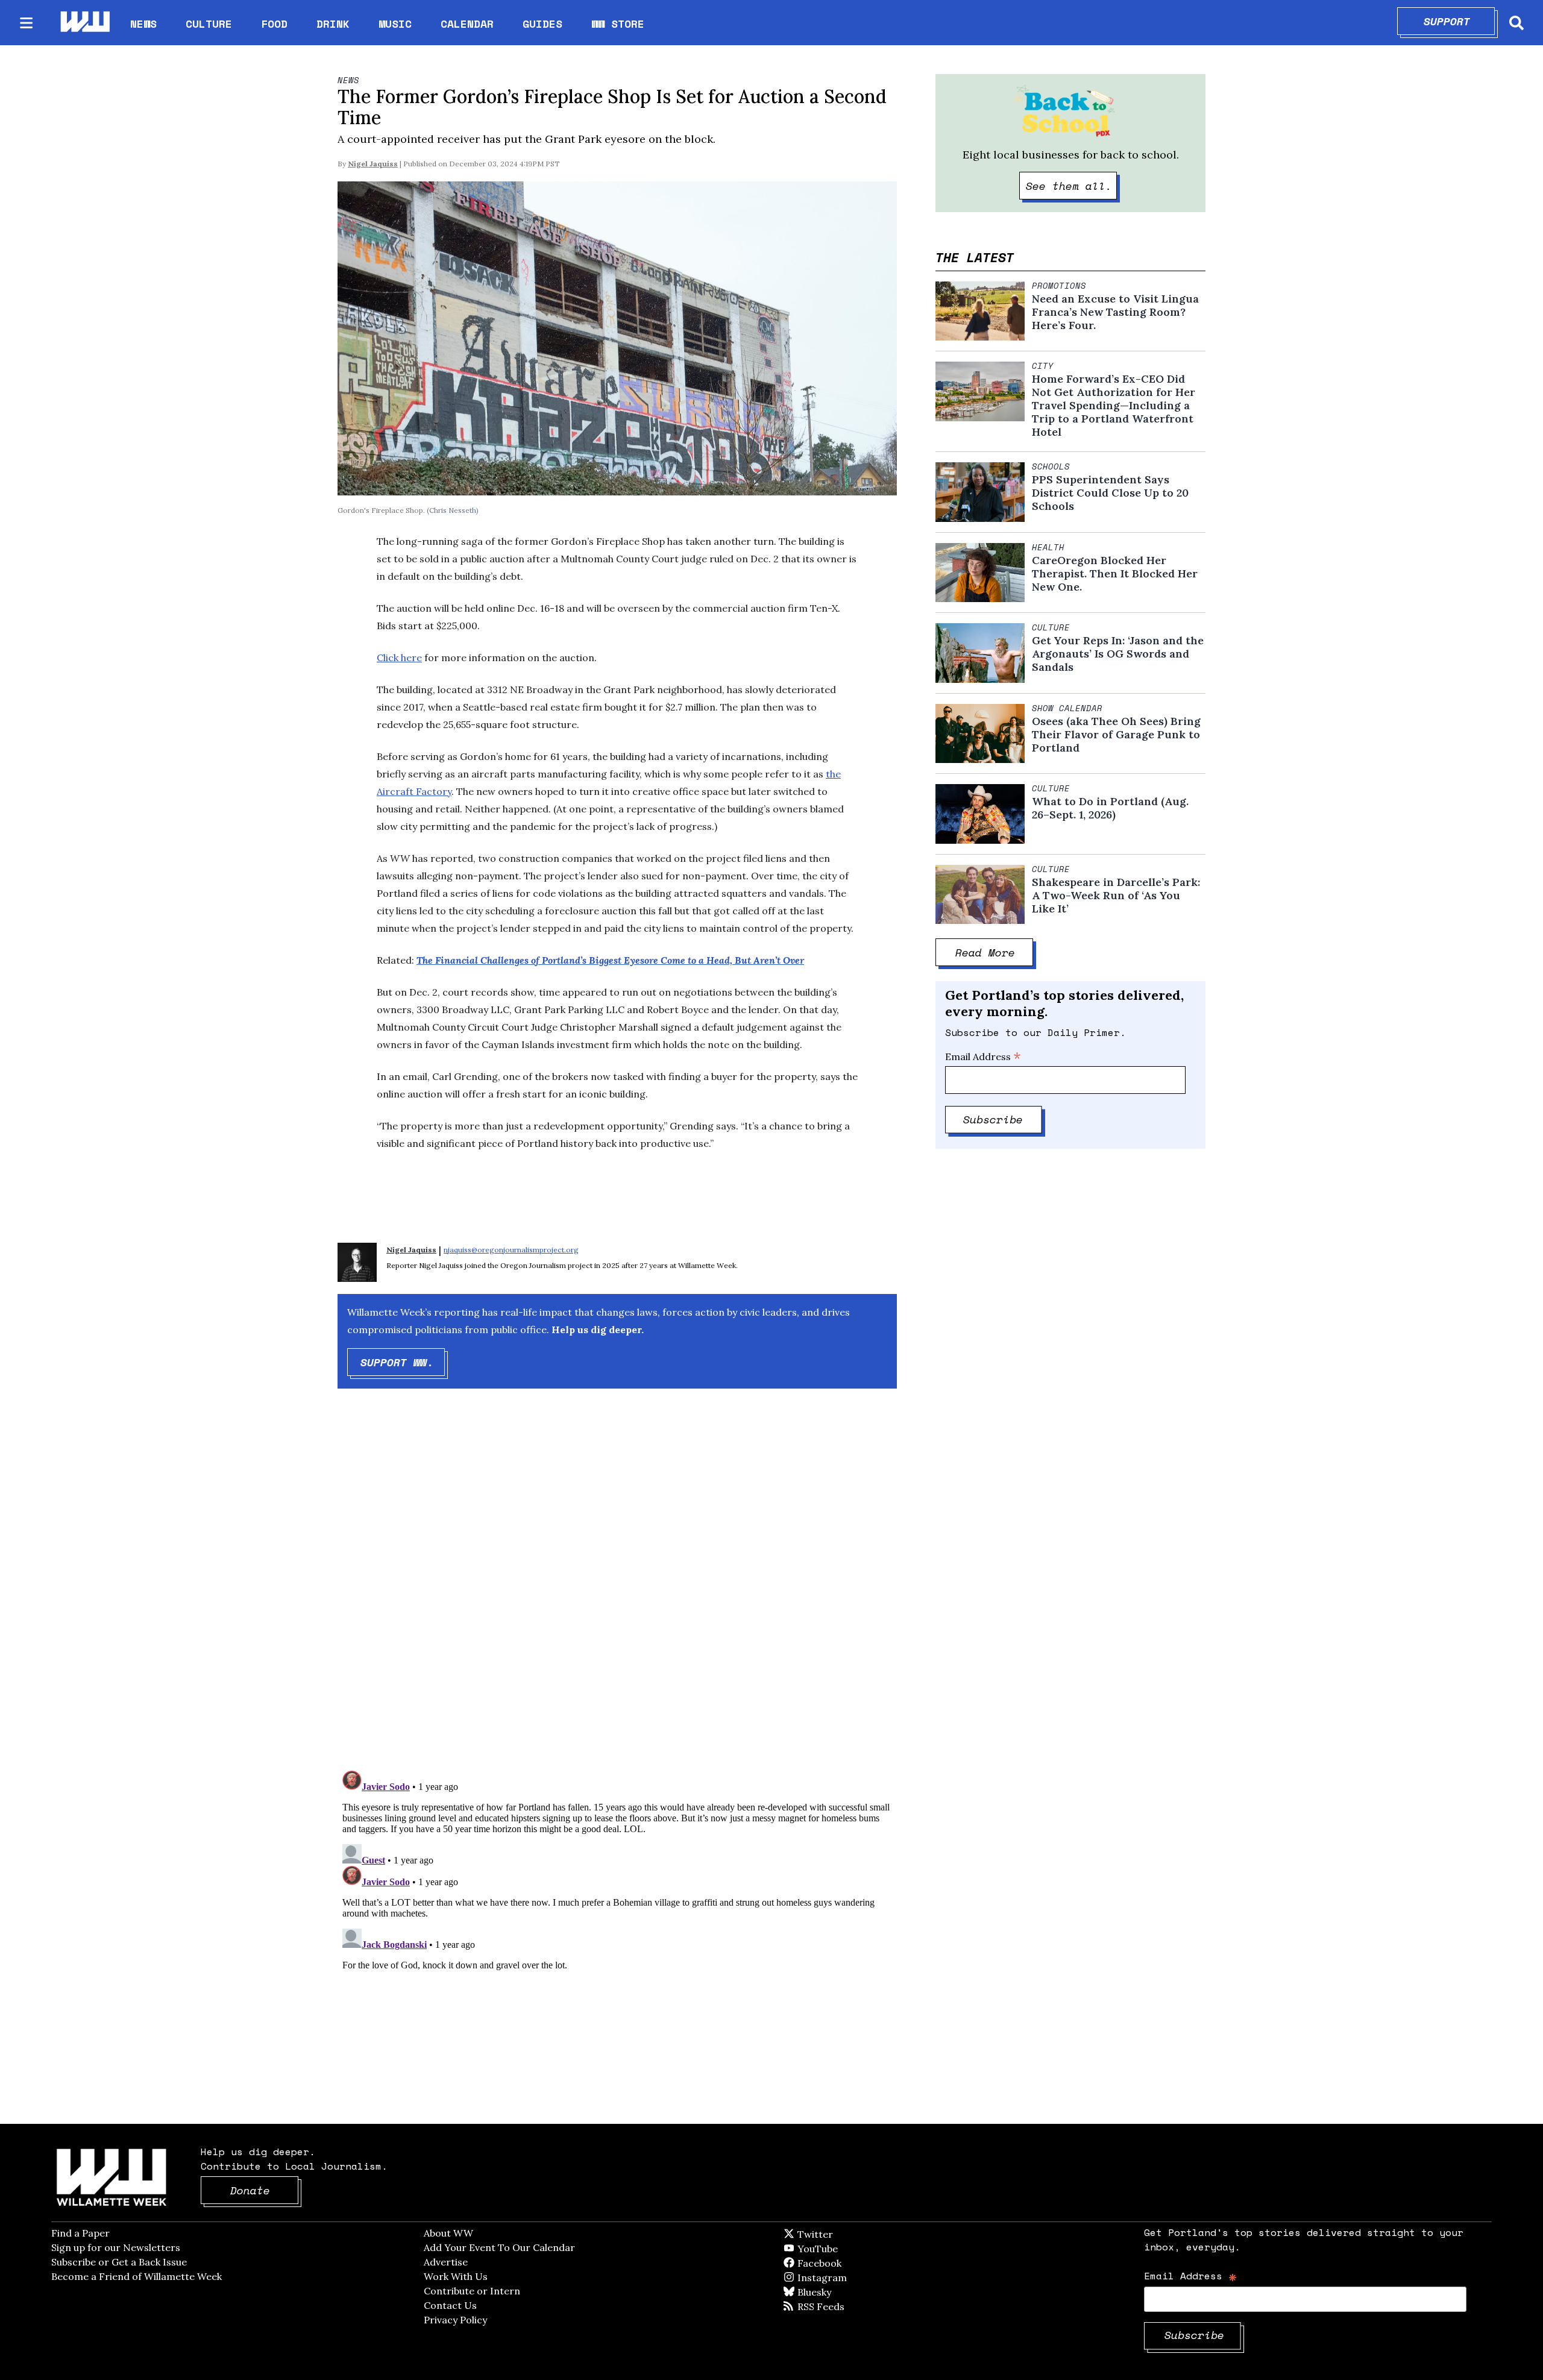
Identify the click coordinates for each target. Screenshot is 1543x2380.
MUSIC (395, 24)
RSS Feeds (841, 2306)
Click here (399, 658)
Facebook (854, 2263)
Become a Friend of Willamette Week (137, 2276)
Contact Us (450, 2305)
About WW (448, 2233)
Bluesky (831, 2292)
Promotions (1059, 286)
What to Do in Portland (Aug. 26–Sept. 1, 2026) (1110, 808)
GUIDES (542, 24)
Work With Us (456, 2276)
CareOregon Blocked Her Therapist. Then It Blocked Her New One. (1115, 574)
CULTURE (209, 24)
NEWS (143, 24)
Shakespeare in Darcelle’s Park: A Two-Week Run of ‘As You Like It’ (1116, 896)
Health (1048, 547)
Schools (1051, 466)
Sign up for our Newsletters (116, 2247)
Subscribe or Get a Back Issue (119, 2262)
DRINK (333, 24)
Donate (265, 2190)
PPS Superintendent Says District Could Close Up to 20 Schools (1110, 493)
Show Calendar (1067, 708)
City (1043, 366)
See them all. (1072, 186)
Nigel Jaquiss (373, 164)
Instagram (847, 2278)
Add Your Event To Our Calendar (499, 2247)
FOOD (274, 24)
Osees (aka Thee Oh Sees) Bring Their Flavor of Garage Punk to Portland (1116, 735)
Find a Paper (80, 2233)
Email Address (983, 1057)
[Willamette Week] (84, 23)
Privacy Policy (455, 2320)
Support (1460, 21)
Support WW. (403, 1362)
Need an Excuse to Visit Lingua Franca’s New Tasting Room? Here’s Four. (1115, 312)
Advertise (446, 2262)
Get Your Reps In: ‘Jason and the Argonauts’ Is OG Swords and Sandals (1118, 654)
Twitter (844, 2234)
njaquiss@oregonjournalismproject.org (511, 1250)
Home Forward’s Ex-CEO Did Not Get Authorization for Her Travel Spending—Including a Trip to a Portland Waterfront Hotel (1114, 406)
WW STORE (618, 24)
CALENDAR (467, 24)
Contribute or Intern (472, 2291)
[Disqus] (617, 1590)
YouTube (838, 2249)
